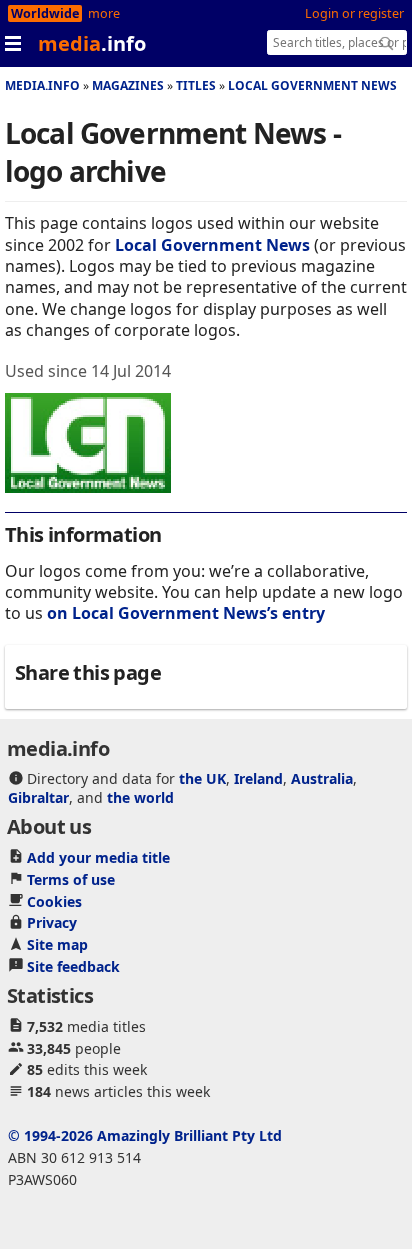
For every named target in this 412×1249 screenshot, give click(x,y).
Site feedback (73, 966)
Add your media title (98, 857)
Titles (196, 85)
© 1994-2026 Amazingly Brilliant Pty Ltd (145, 1135)
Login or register (354, 13)
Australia (322, 778)
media (92, 43)
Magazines (128, 85)
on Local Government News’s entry (186, 613)
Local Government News (312, 85)
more (104, 13)
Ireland (258, 778)
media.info (42, 85)
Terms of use (71, 879)
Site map (57, 944)
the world (140, 797)
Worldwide (45, 13)
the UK (202, 778)
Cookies (54, 901)
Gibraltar (38, 797)
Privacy (52, 922)
